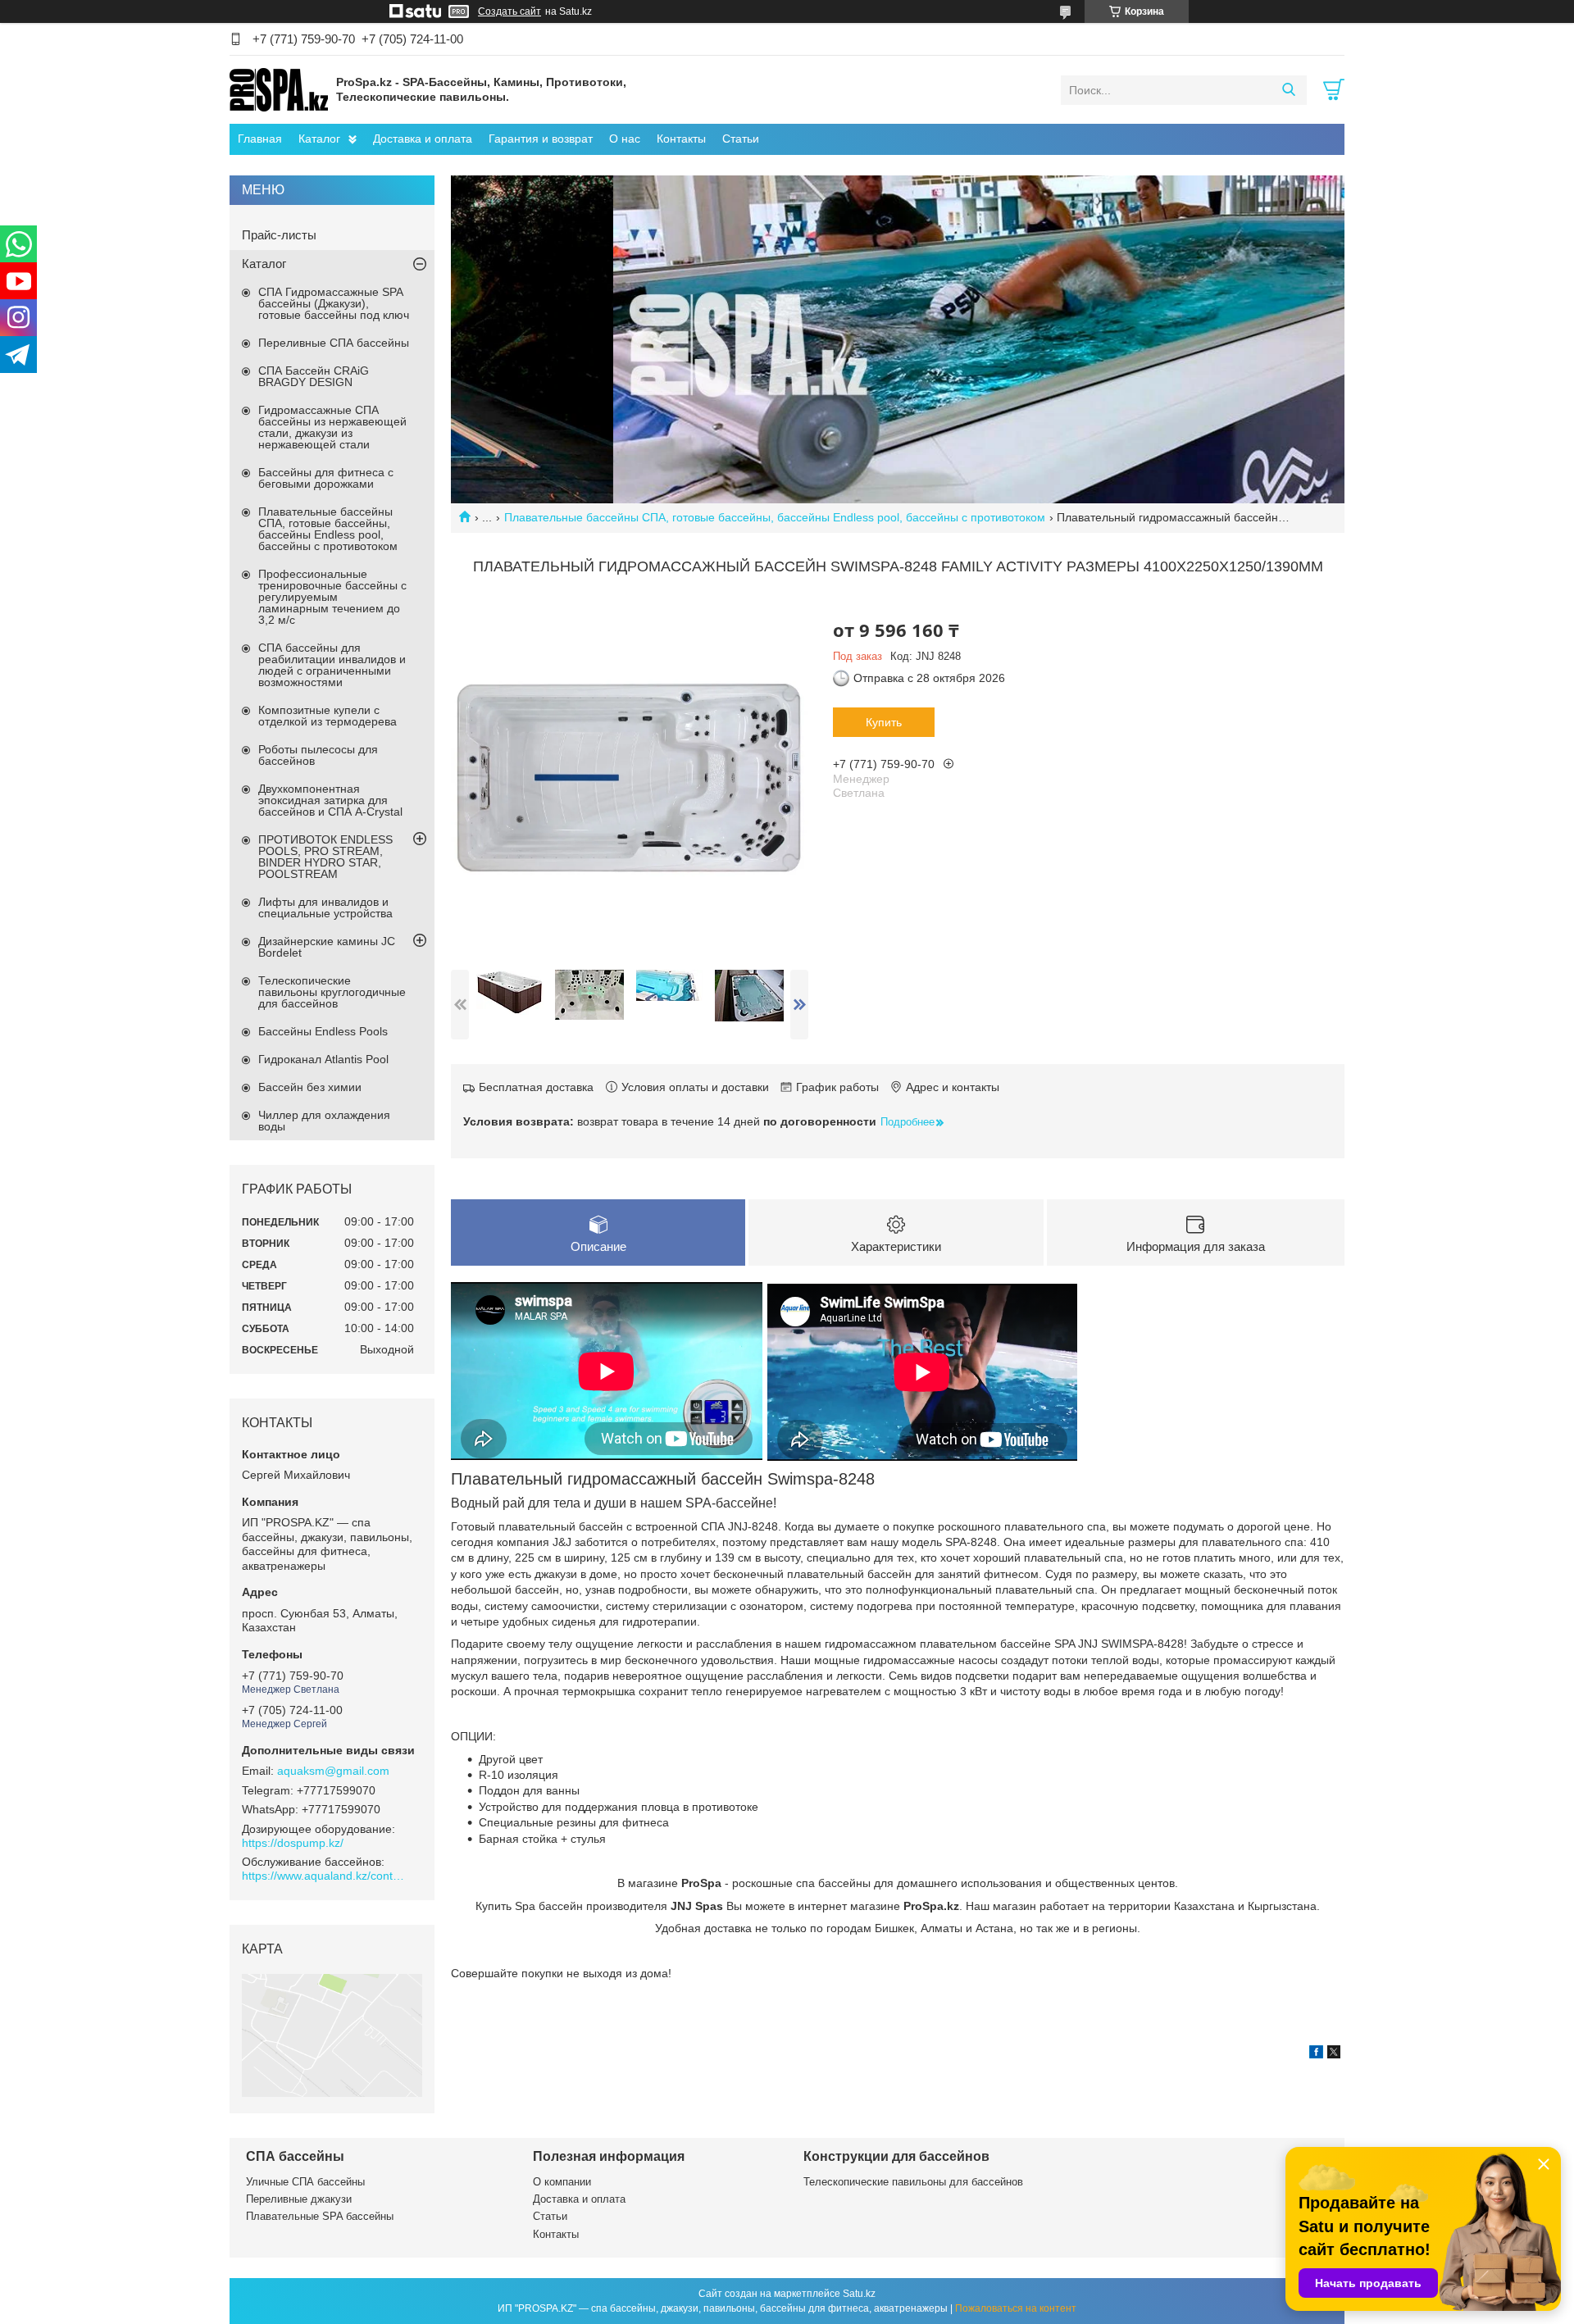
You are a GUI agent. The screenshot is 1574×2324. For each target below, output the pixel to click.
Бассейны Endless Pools (323, 1031)
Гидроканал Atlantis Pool (323, 1059)
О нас (625, 139)
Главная (260, 139)
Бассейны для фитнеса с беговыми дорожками (326, 478)
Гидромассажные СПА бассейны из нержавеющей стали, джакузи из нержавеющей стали (332, 427)
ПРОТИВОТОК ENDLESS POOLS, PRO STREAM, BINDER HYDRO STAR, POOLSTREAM (325, 857)
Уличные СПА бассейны (305, 2182)
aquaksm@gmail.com (333, 1771)
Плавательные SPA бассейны (320, 2216)
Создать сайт (510, 11)
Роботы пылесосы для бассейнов (318, 755)
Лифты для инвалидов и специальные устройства (325, 907)
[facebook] (1316, 2054)
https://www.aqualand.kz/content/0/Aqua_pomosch (324, 1876)
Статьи (741, 139)
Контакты (681, 139)
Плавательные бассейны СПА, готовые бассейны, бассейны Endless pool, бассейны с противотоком (775, 517)
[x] (1334, 2054)
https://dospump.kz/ (293, 1843)
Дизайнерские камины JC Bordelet (327, 947)
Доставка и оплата (423, 139)
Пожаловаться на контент (1016, 2308)
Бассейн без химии (310, 1087)
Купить (884, 722)
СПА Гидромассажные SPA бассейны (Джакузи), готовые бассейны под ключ (334, 303)
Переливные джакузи (299, 2199)
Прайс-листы (279, 235)
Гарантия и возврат (541, 139)
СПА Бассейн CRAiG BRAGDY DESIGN (314, 376)
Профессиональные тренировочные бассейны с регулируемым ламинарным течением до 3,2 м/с (332, 597)
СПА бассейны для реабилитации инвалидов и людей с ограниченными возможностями (332, 665)
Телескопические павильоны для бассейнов (913, 2182)
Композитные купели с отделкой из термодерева (328, 716)
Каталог (319, 139)
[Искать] (1288, 90)
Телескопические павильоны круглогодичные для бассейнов (332, 992)
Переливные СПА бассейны (334, 343)
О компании (562, 2182)
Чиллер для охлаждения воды (324, 1121)
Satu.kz (859, 2294)
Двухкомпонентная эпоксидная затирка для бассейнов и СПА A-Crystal (330, 800)
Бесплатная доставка (536, 1087)
